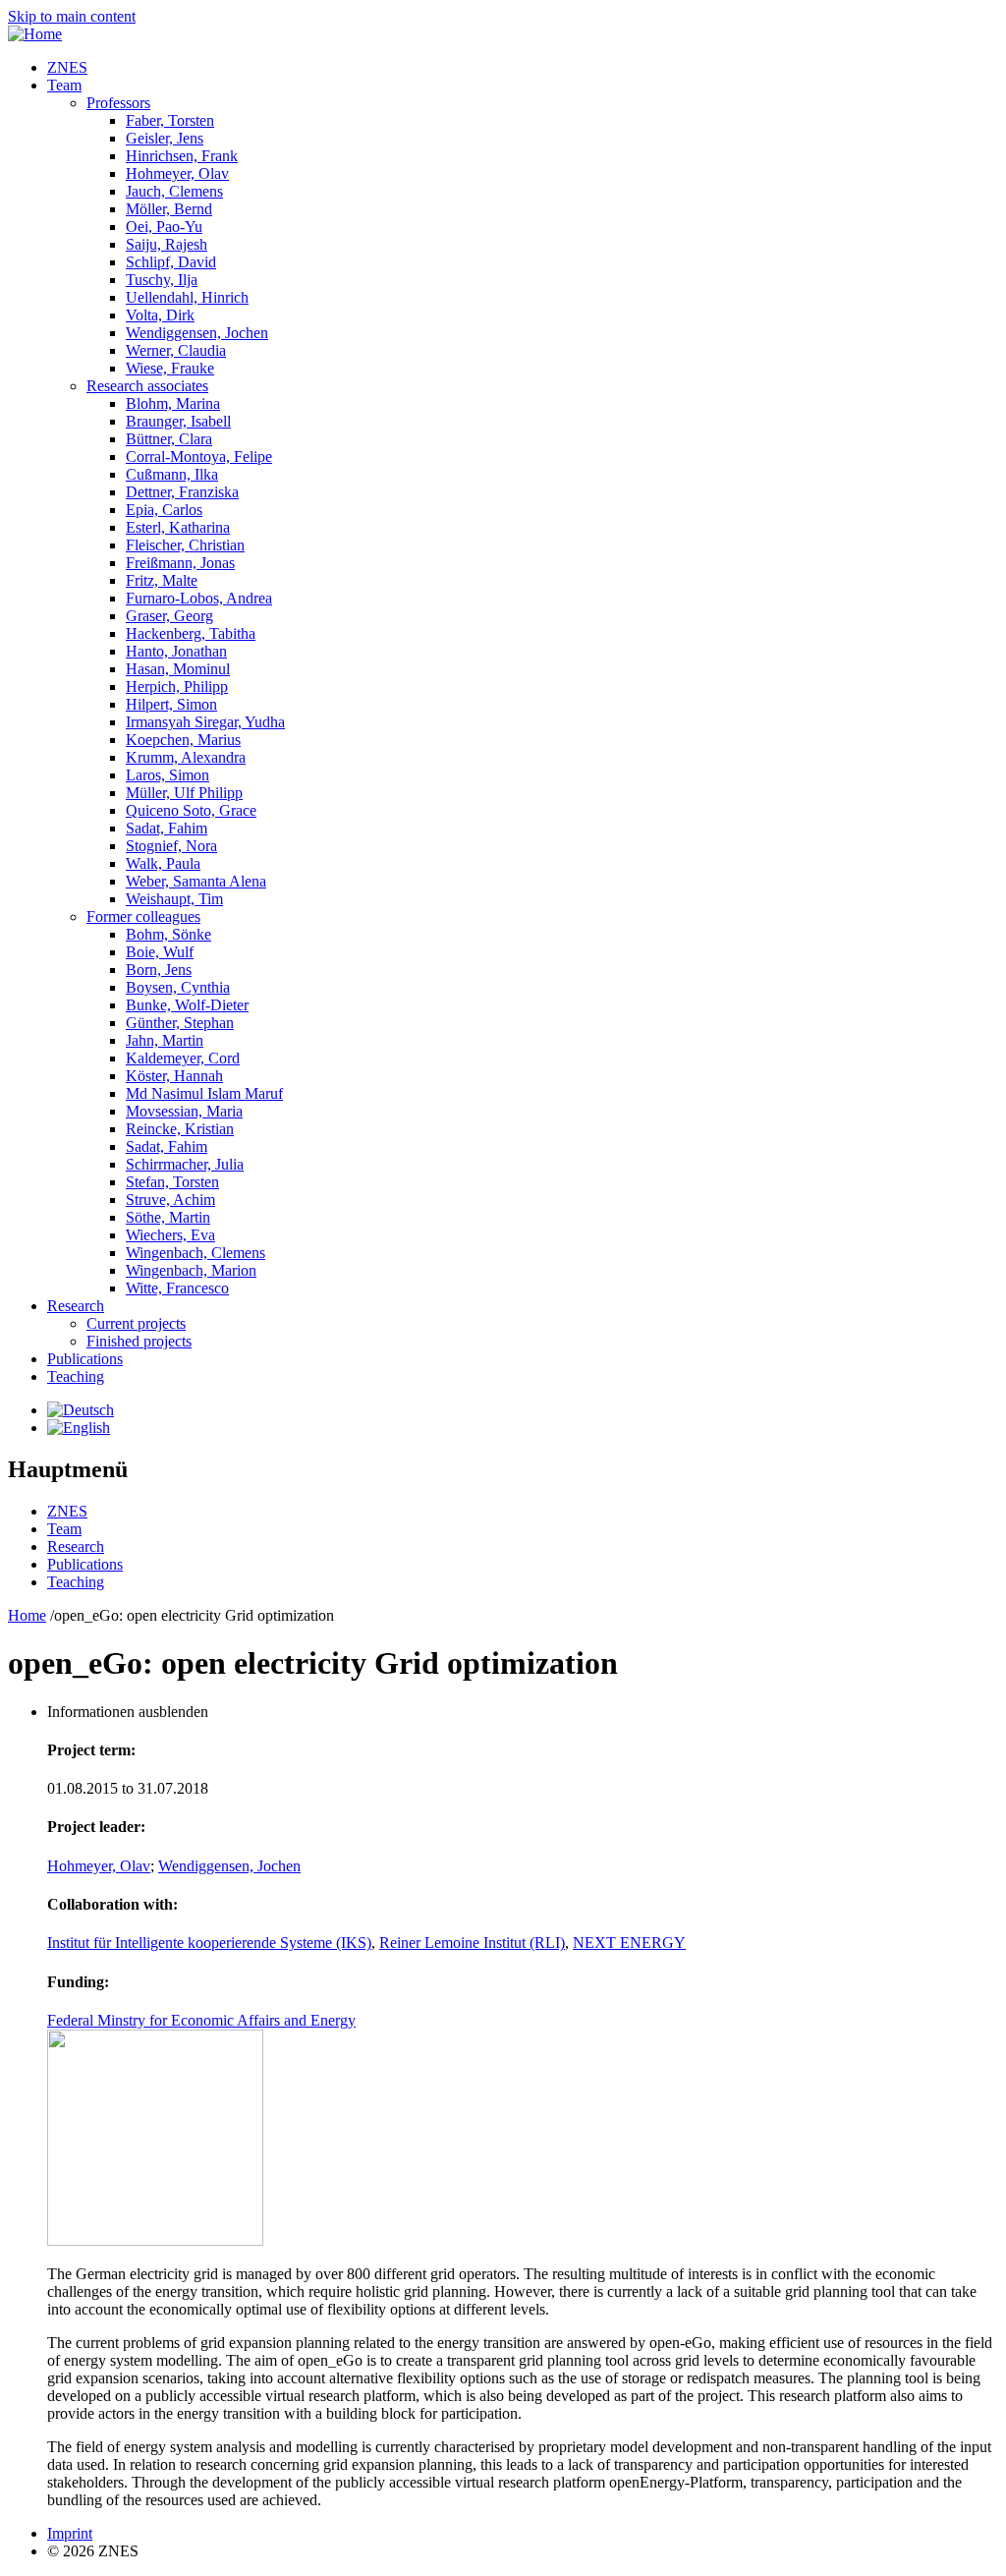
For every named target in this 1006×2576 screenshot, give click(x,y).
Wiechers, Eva (170, 1235)
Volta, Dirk (160, 315)
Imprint (70, 2533)
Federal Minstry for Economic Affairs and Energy (201, 2020)
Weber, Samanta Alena (196, 881)
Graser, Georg (169, 616)
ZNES (67, 67)
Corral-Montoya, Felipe (199, 457)
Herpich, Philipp (177, 687)
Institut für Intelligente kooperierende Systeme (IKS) (209, 1943)
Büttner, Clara (169, 439)
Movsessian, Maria (184, 1111)
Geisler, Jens (165, 138)
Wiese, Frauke (170, 368)
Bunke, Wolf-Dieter (187, 1005)
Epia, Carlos (164, 510)
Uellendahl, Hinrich (187, 297)
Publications (85, 1359)
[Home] (35, 34)
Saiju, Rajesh (167, 244)
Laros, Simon (168, 775)
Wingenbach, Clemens (196, 1253)
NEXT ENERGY (629, 1943)
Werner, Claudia (176, 350)
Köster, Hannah (174, 1076)
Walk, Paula (163, 863)
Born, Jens (159, 970)
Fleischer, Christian (185, 545)
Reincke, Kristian (180, 1129)
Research (76, 1306)
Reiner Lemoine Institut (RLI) (472, 1943)
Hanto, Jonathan (176, 651)
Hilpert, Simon (171, 704)
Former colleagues (143, 916)
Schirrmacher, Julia (185, 1164)
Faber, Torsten (170, 120)
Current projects (136, 1323)
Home (27, 1615)
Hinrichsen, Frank (182, 156)
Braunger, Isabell (178, 421)
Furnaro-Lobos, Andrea (199, 598)
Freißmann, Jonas (180, 563)
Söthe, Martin (168, 1217)
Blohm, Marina (173, 403)
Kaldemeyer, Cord (183, 1058)
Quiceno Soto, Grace (191, 810)
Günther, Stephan (180, 1023)
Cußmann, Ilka (172, 474)
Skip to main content (72, 16)
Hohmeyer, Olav (177, 173)
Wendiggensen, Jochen (197, 333)
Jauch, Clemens (174, 191)
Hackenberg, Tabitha (191, 633)
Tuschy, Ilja (162, 280)
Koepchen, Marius (183, 740)
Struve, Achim (170, 1200)
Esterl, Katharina (178, 527)
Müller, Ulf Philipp (184, 793)
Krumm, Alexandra (186, 757)
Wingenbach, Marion (191, 1270)
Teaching (76, 1376)
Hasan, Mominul (178, 669)
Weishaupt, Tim (174, 899)
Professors (118, 103)
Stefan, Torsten (172, 1182)
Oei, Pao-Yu (164, 227)
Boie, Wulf (160, 952)
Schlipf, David (171, 262)
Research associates (147, 386)
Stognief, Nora (171, 846)
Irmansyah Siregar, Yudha (205, 722)
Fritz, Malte (162, 580)
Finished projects (139, 1341)
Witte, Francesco (177, 1288)
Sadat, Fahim (167, 828)
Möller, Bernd (169, 209)
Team (64, 85)
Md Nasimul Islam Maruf (204, 1093)
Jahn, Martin (165, 1040)
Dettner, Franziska (182, 492)
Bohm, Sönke (168, 934)
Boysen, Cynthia (178, 987)
